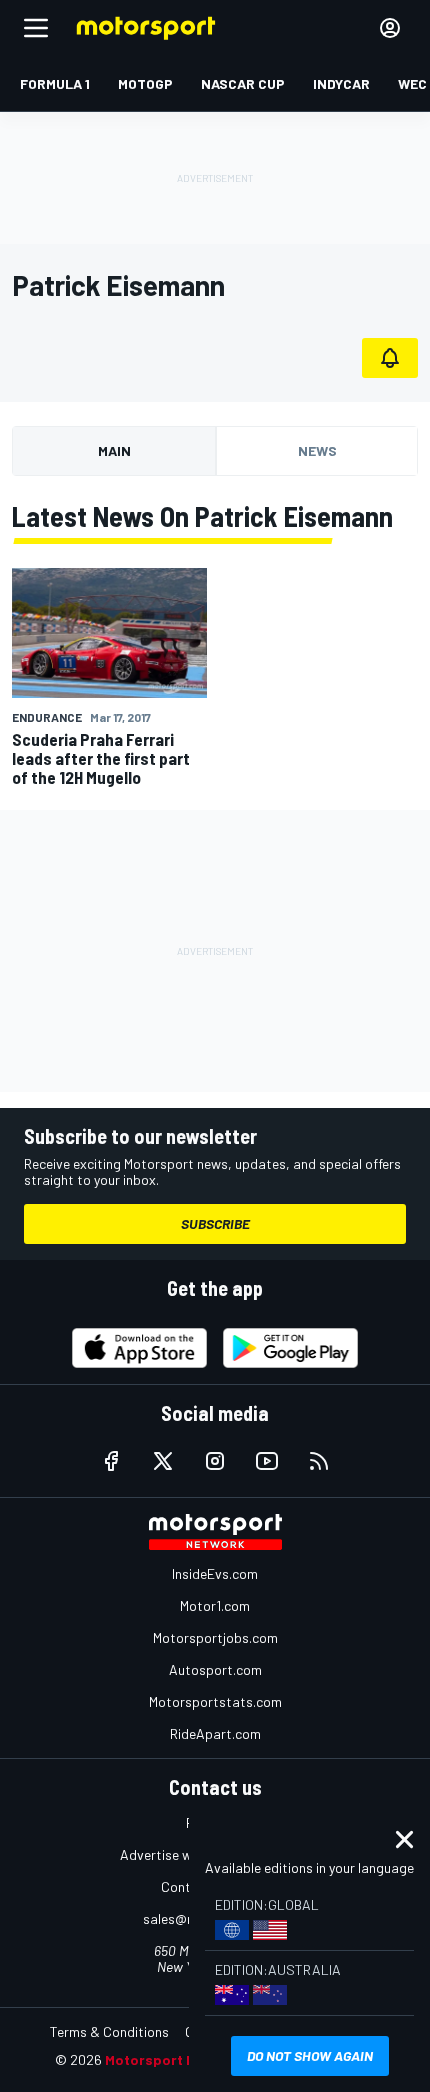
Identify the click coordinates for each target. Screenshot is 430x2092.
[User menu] (390, 28)
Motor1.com (215, 1605)
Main (114, 450)
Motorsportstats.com (215, 1701)
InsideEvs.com (215, 1573)
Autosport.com (215, 1669)
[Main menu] (36, 28)
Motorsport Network (174, 2059)
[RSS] (319, 1461)
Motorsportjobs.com (215, 1637)
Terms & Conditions (109, 2031)
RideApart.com (215, 1733)
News (317, 450)
